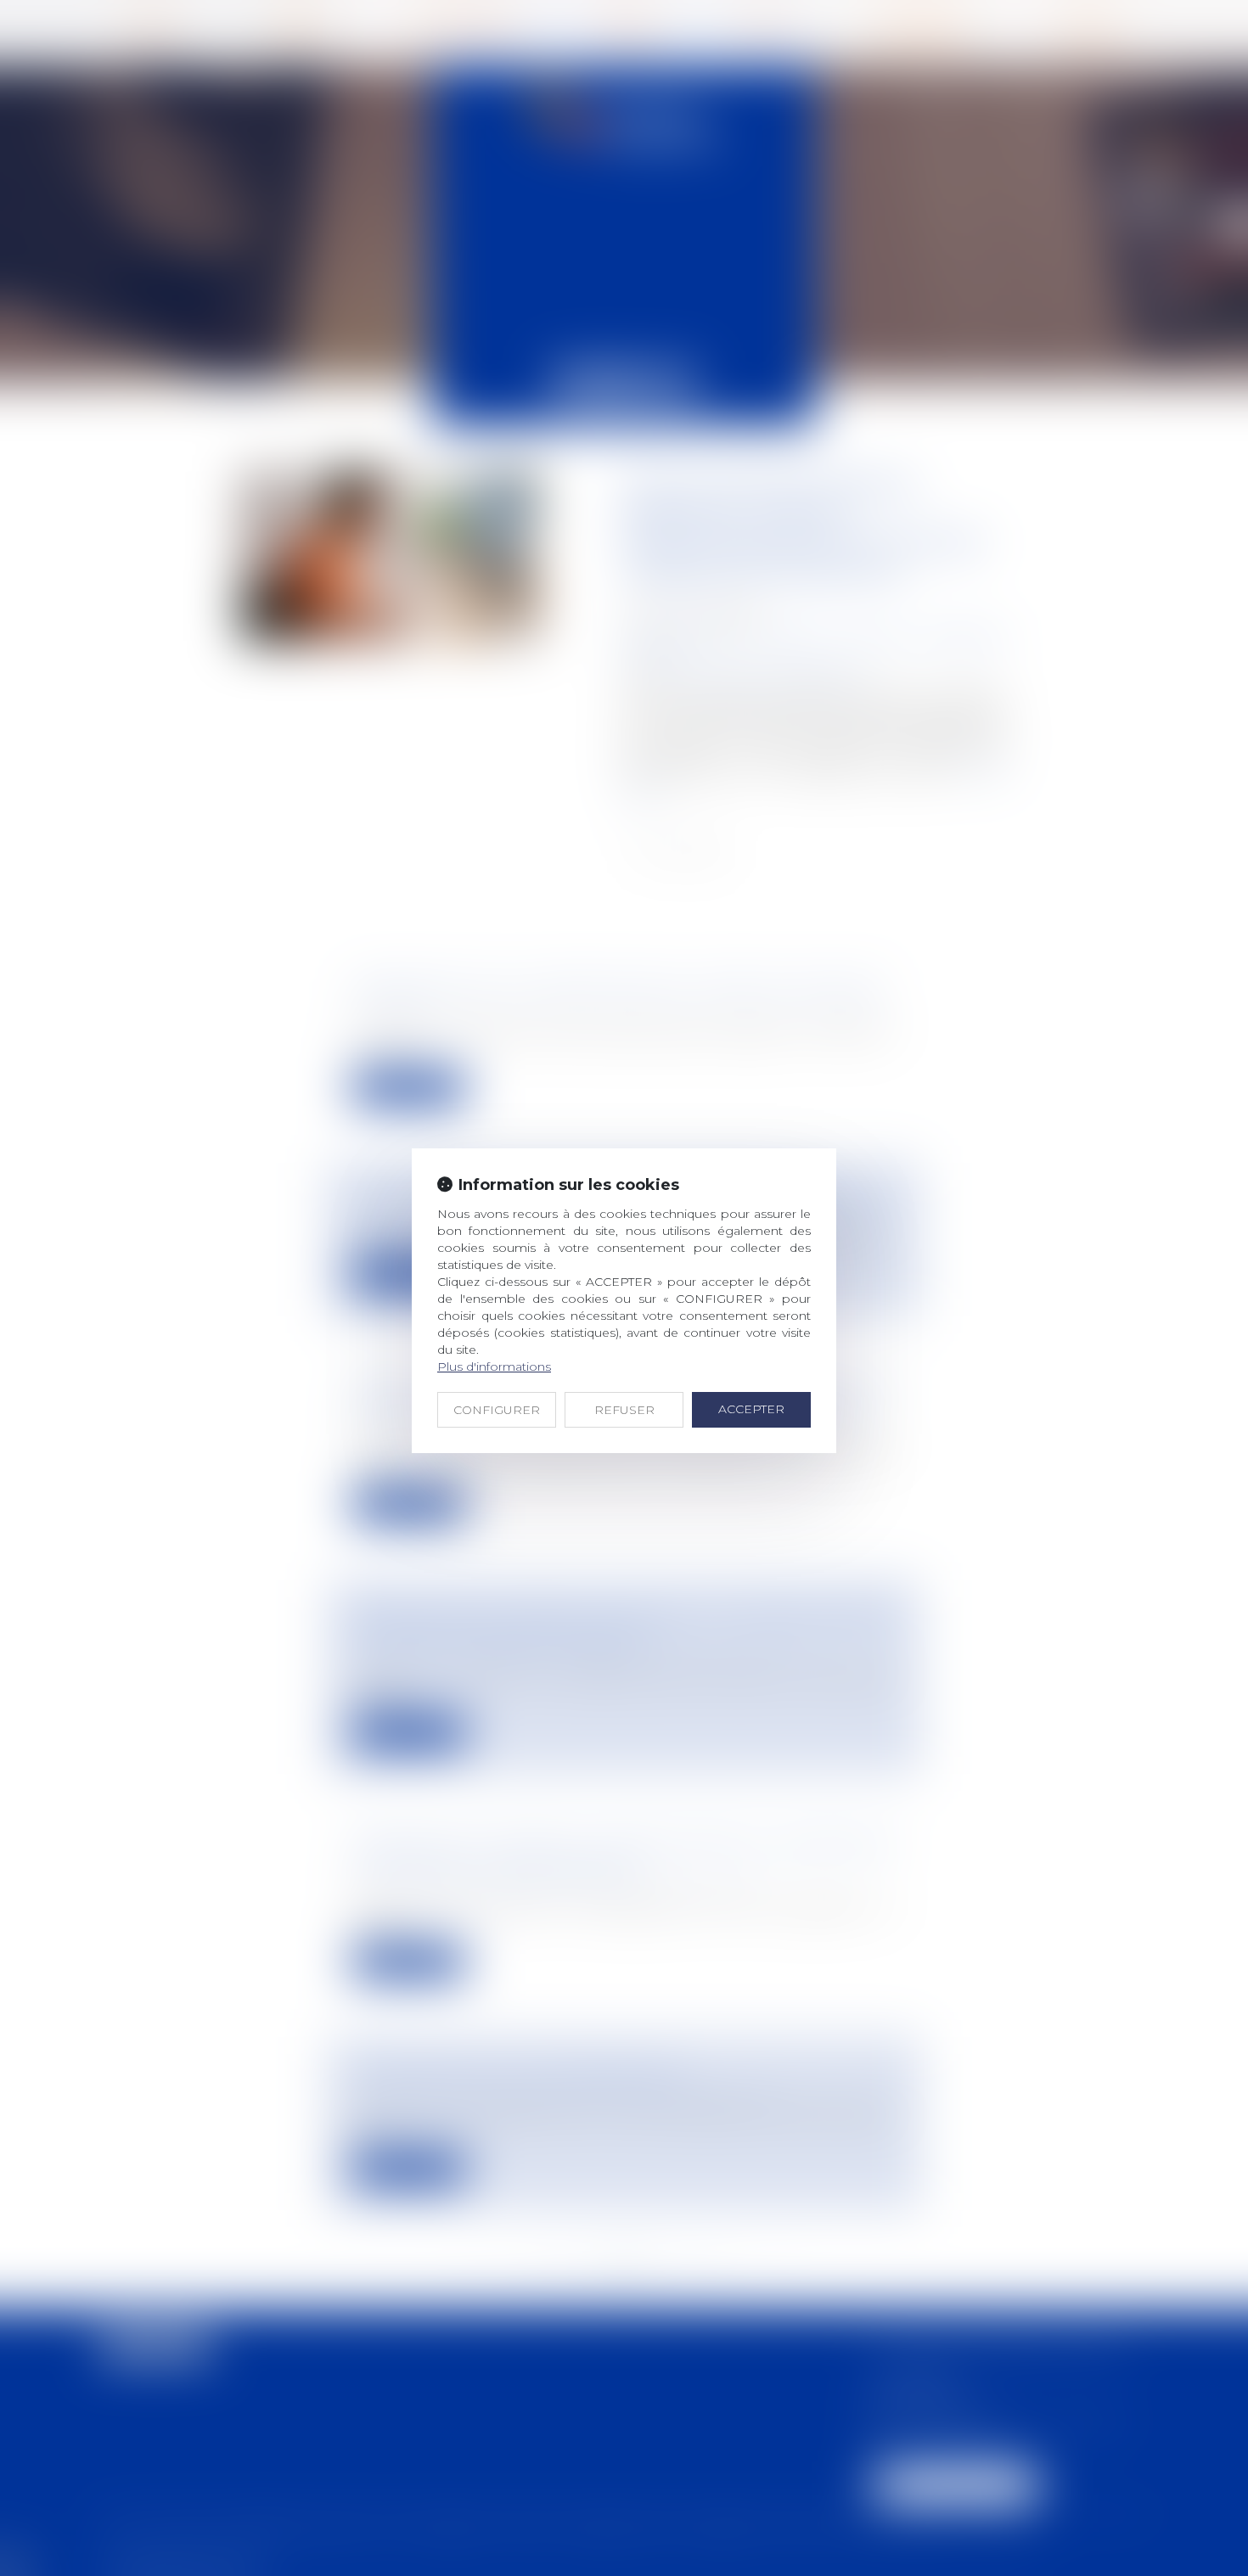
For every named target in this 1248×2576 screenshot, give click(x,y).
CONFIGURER (497, 1410)
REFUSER (624, 1410)
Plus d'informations (494, 1367)
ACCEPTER (751, 1409)
